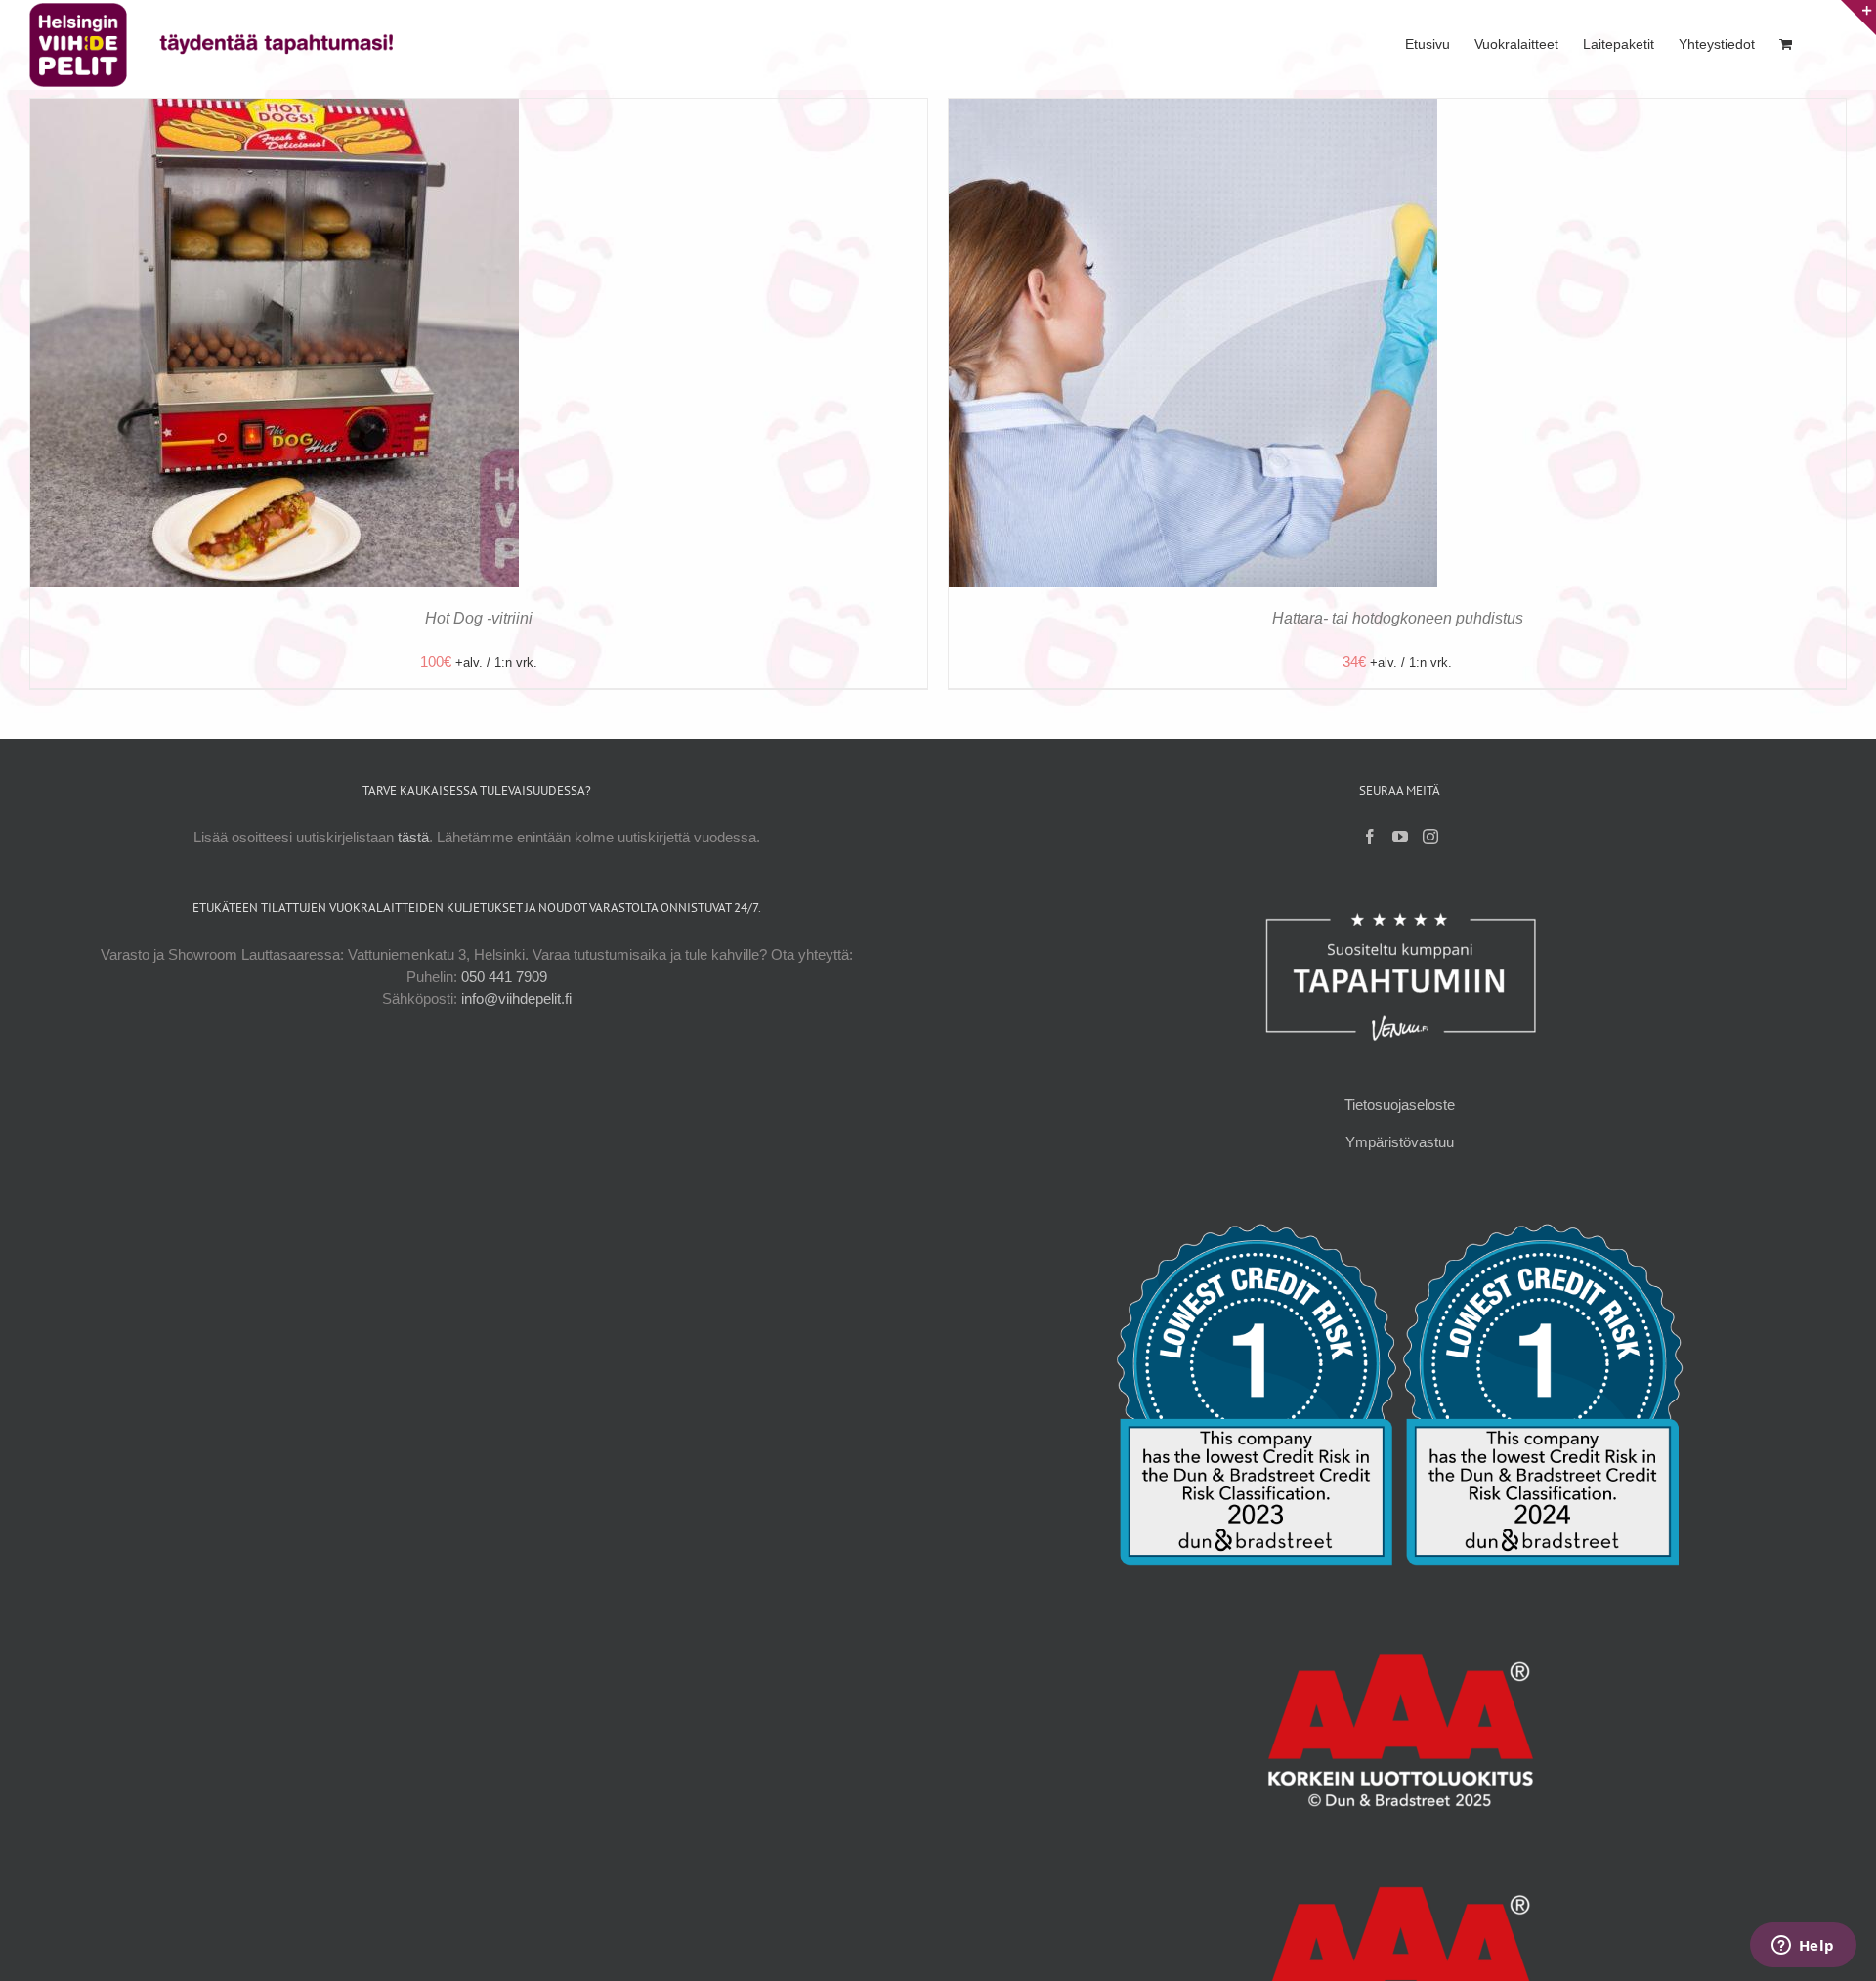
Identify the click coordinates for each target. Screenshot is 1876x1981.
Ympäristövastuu (1400, 1142)
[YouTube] (1400, 837)
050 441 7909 (504, 977)
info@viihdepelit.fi (516, 998)
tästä (413, 837)
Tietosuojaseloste (1400, 1105)
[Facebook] (1370, 837)
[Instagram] (1430, 837)
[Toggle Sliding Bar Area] (1858, 18)
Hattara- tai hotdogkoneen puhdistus (1398, 618)
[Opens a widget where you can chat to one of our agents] (1803, 1947)
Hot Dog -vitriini (479, 618)
